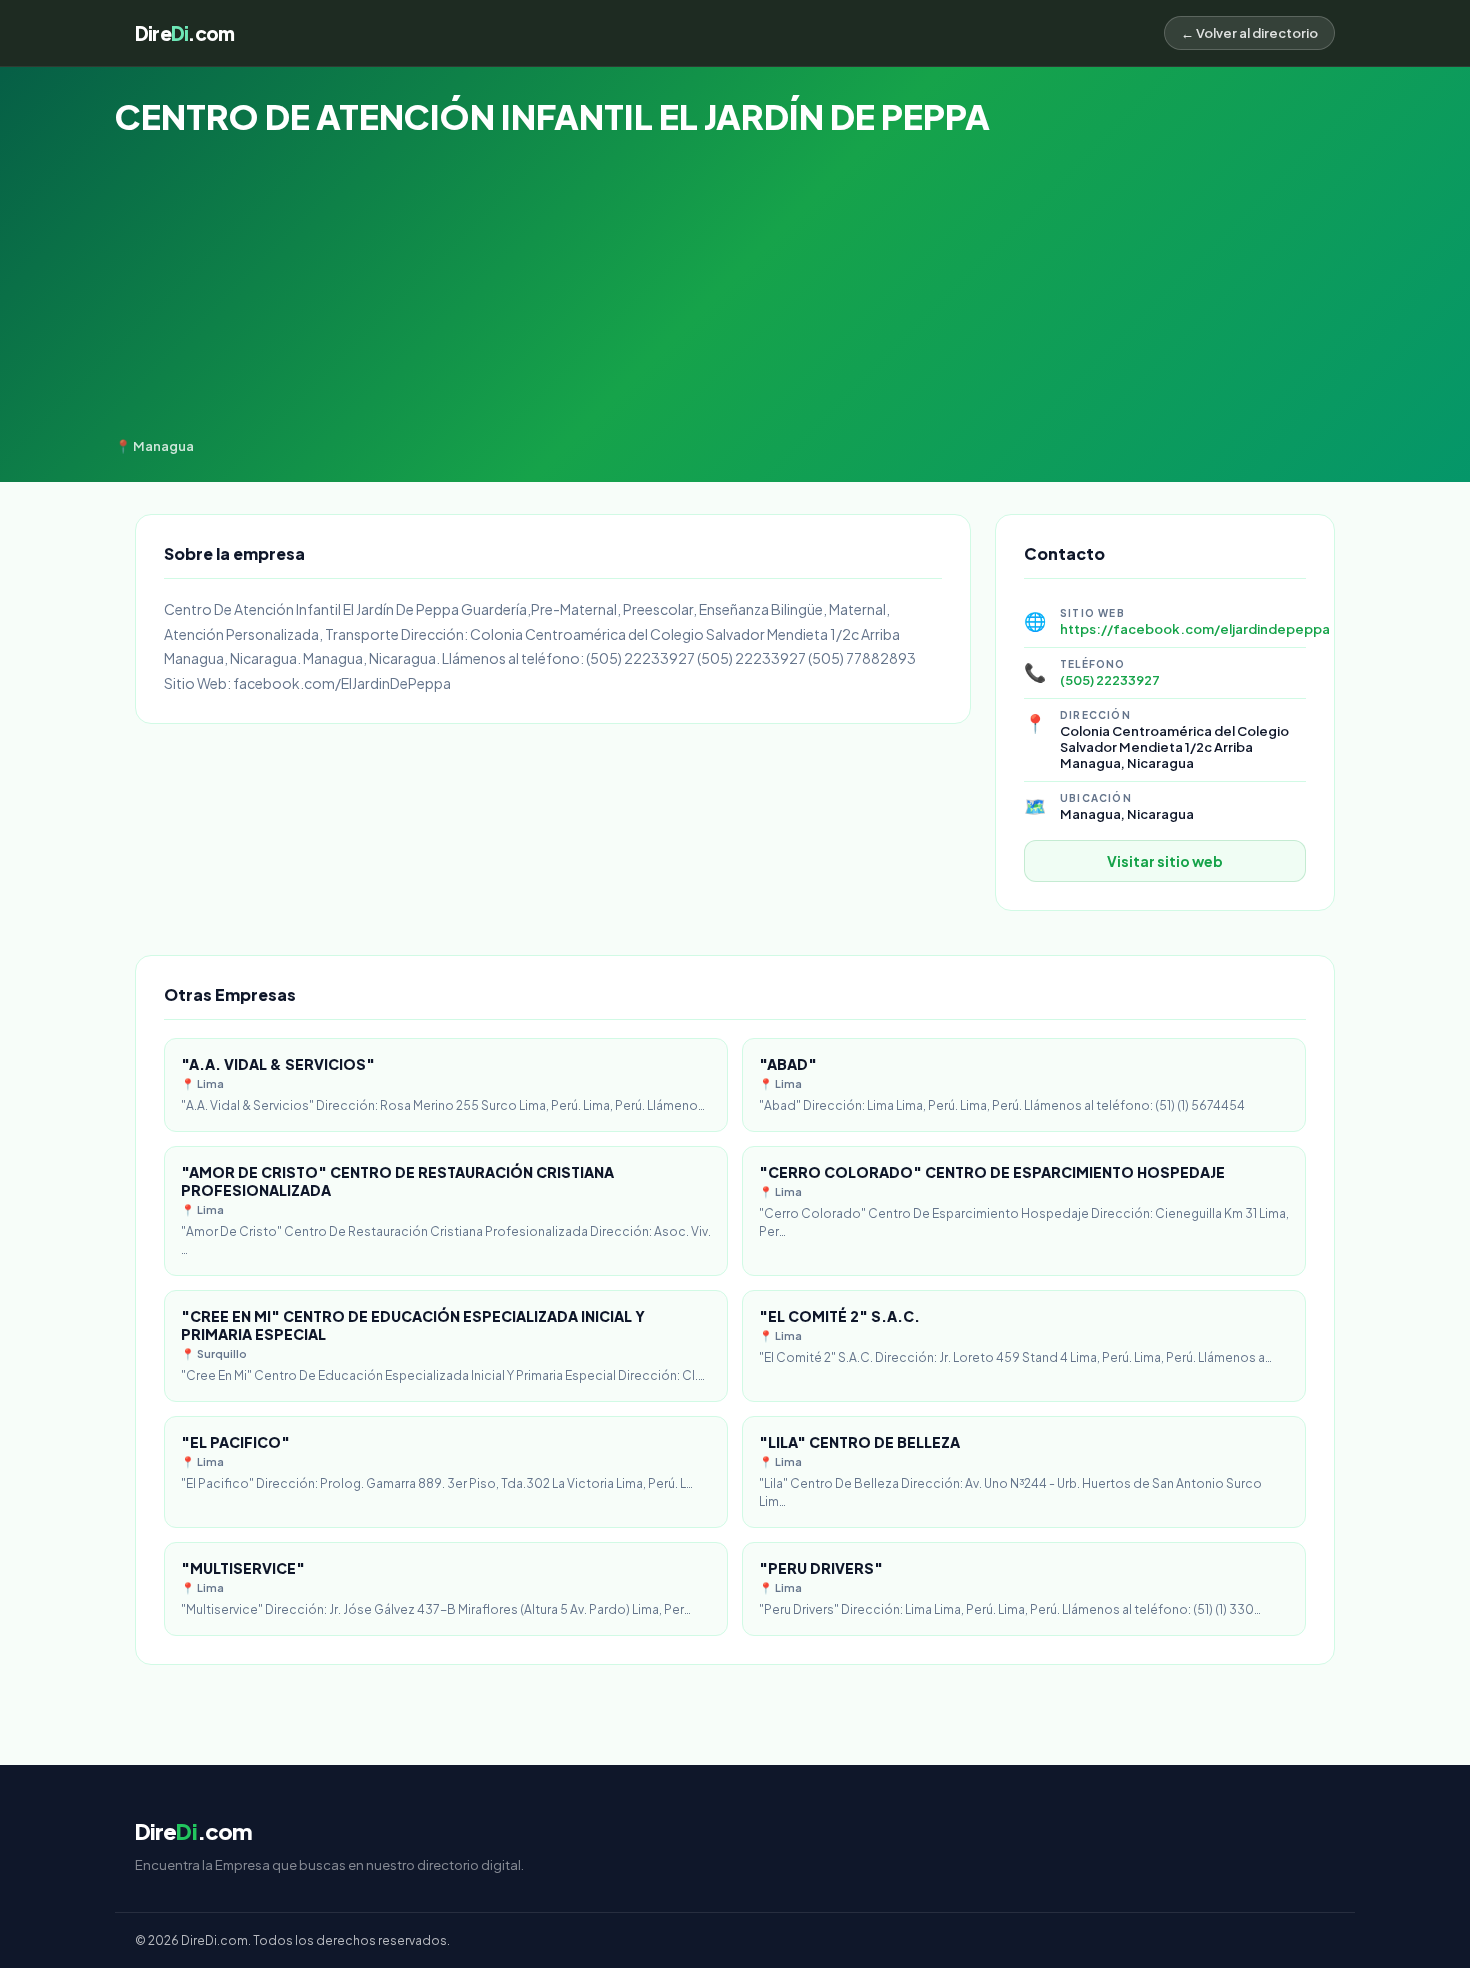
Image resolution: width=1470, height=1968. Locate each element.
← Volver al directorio (1249, 33)
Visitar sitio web (1165, 861)
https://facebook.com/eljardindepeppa (1195, 629)
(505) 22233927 (1110, 680)
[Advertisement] (735, 288)
